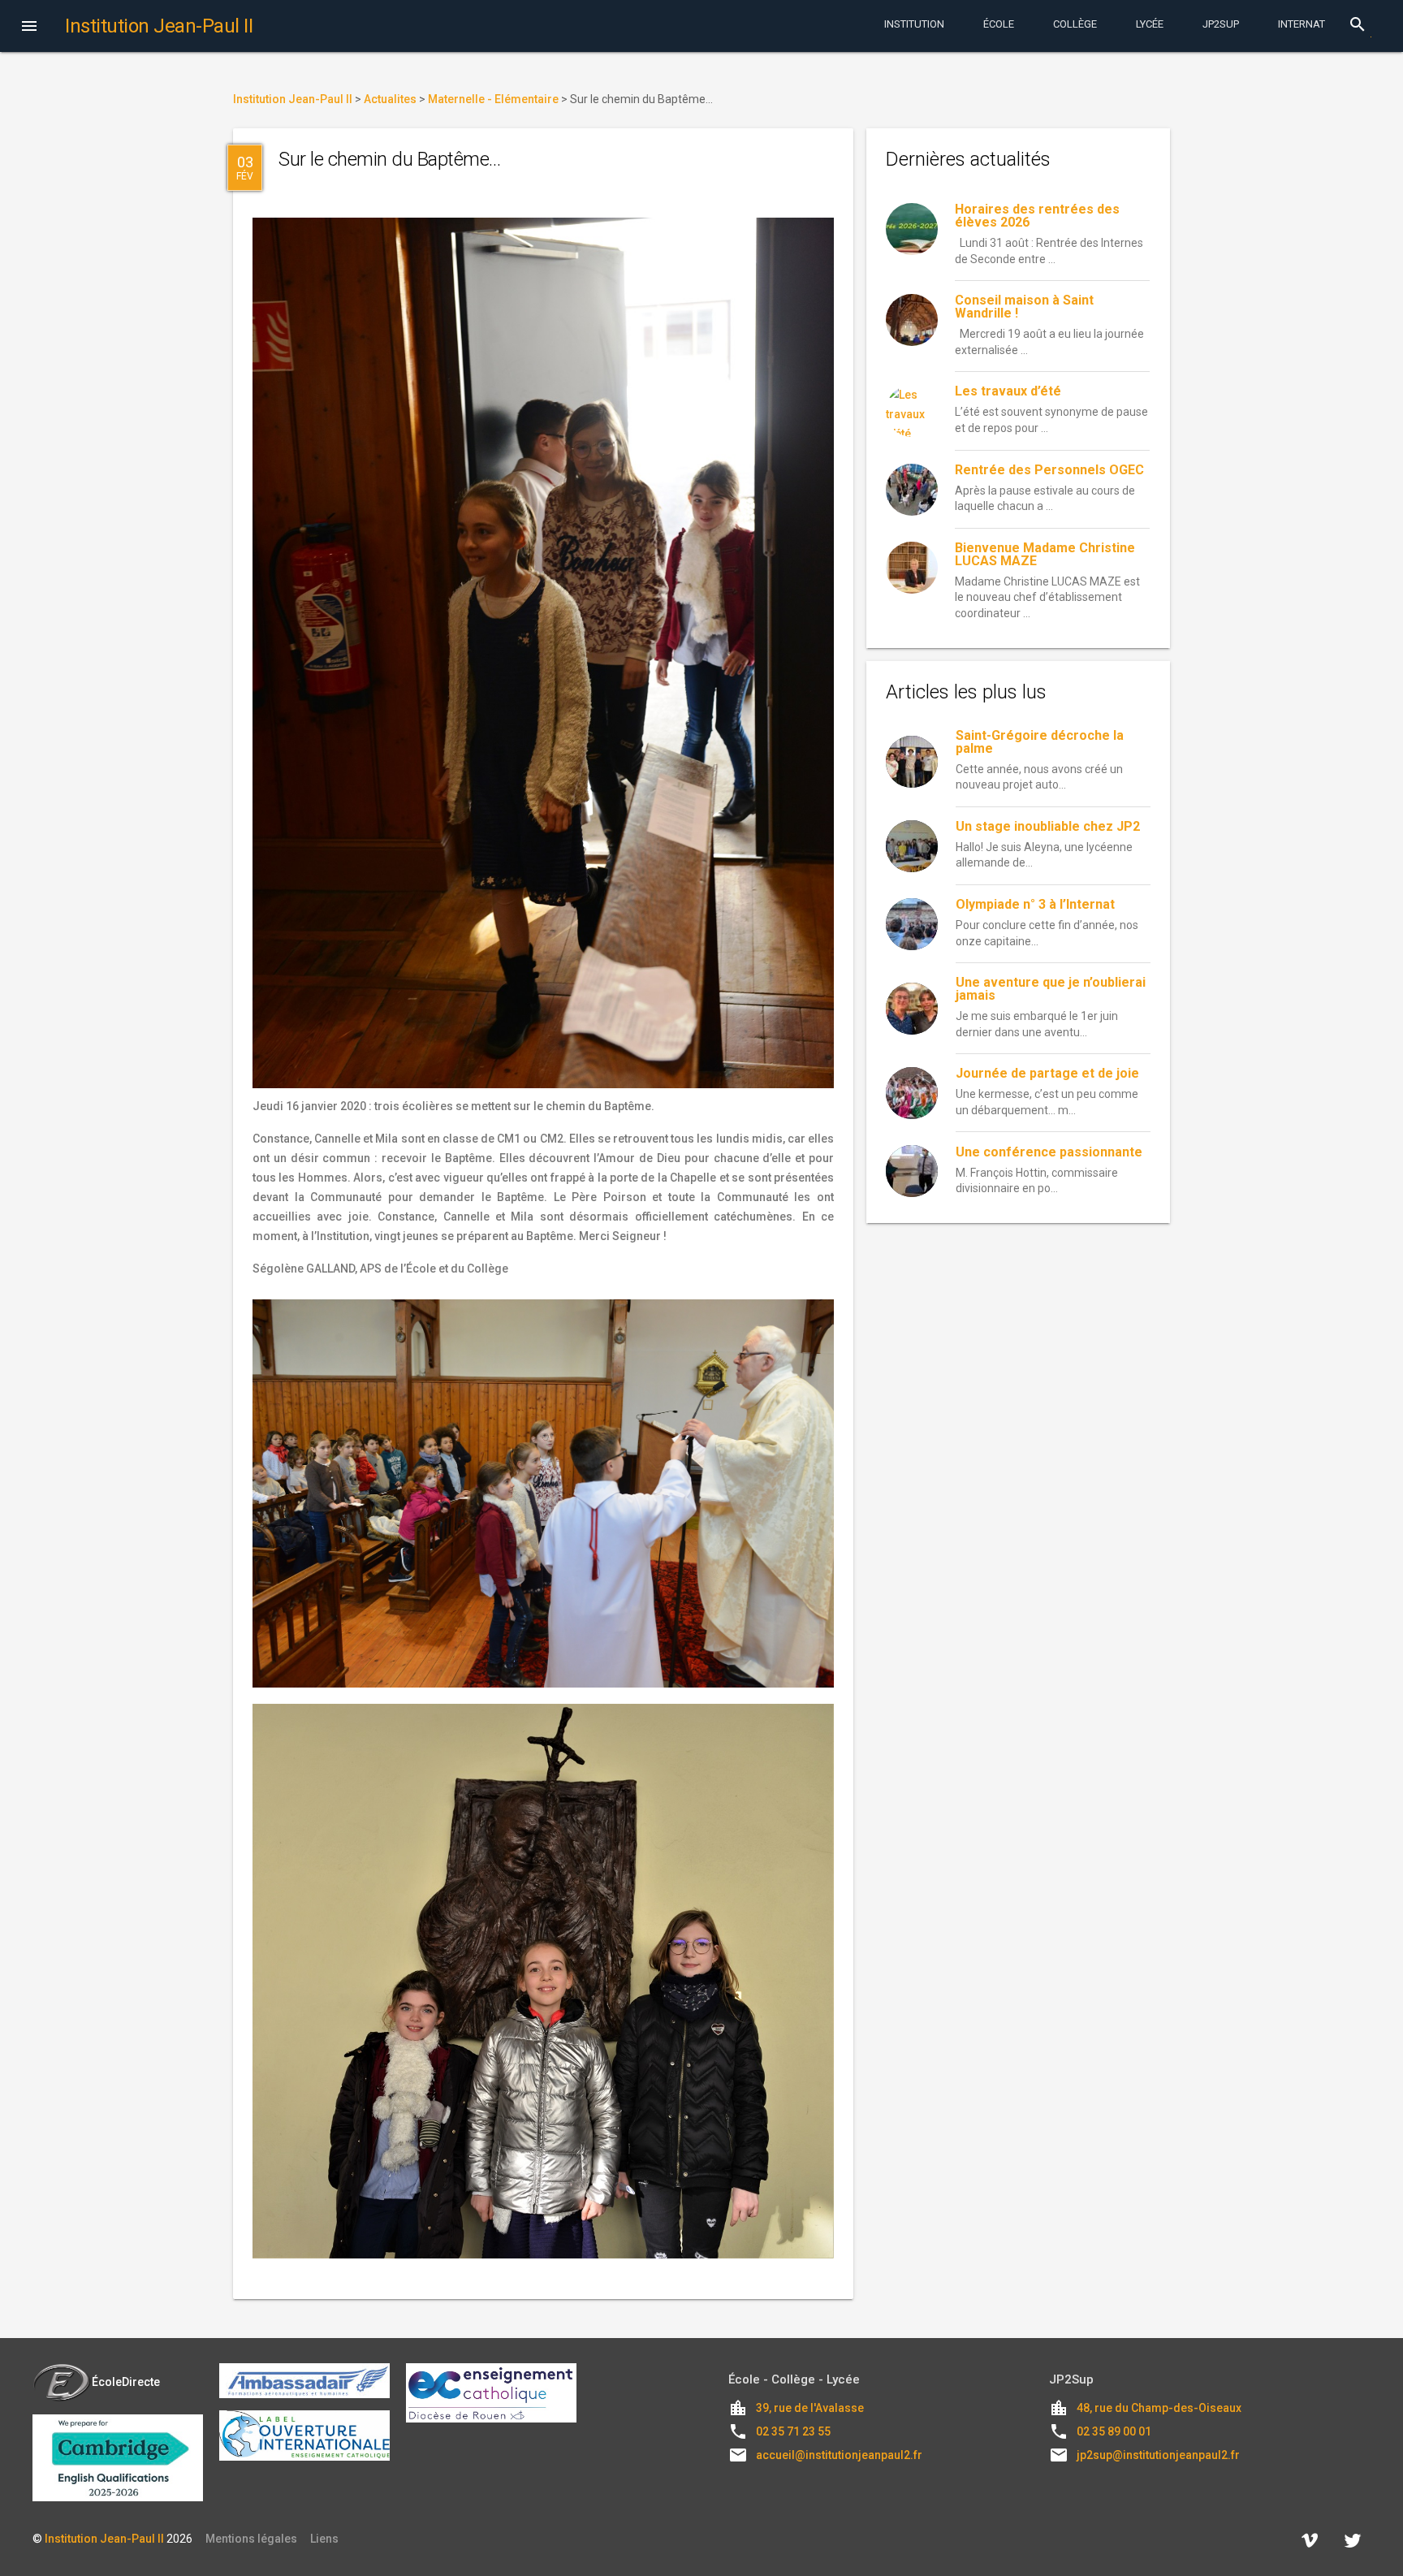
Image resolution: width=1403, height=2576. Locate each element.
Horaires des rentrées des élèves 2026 (1037, 216)
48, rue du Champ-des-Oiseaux (1159, 2408)
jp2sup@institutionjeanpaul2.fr (1158, 2455)
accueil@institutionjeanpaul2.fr (839, 2455)
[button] (29, 28)
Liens (324, 2539)
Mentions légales (251, 2539)
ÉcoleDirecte (126, 2382)
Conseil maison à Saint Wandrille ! (1024, 307)
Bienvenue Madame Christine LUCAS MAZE (1045, 554)
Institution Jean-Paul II (104, 2539)
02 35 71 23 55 (793, 2431)
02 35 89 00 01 (1114, 2431)
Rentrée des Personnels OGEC (1049, 470)
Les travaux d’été (1008, 391)
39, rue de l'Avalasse (810, 2408)
